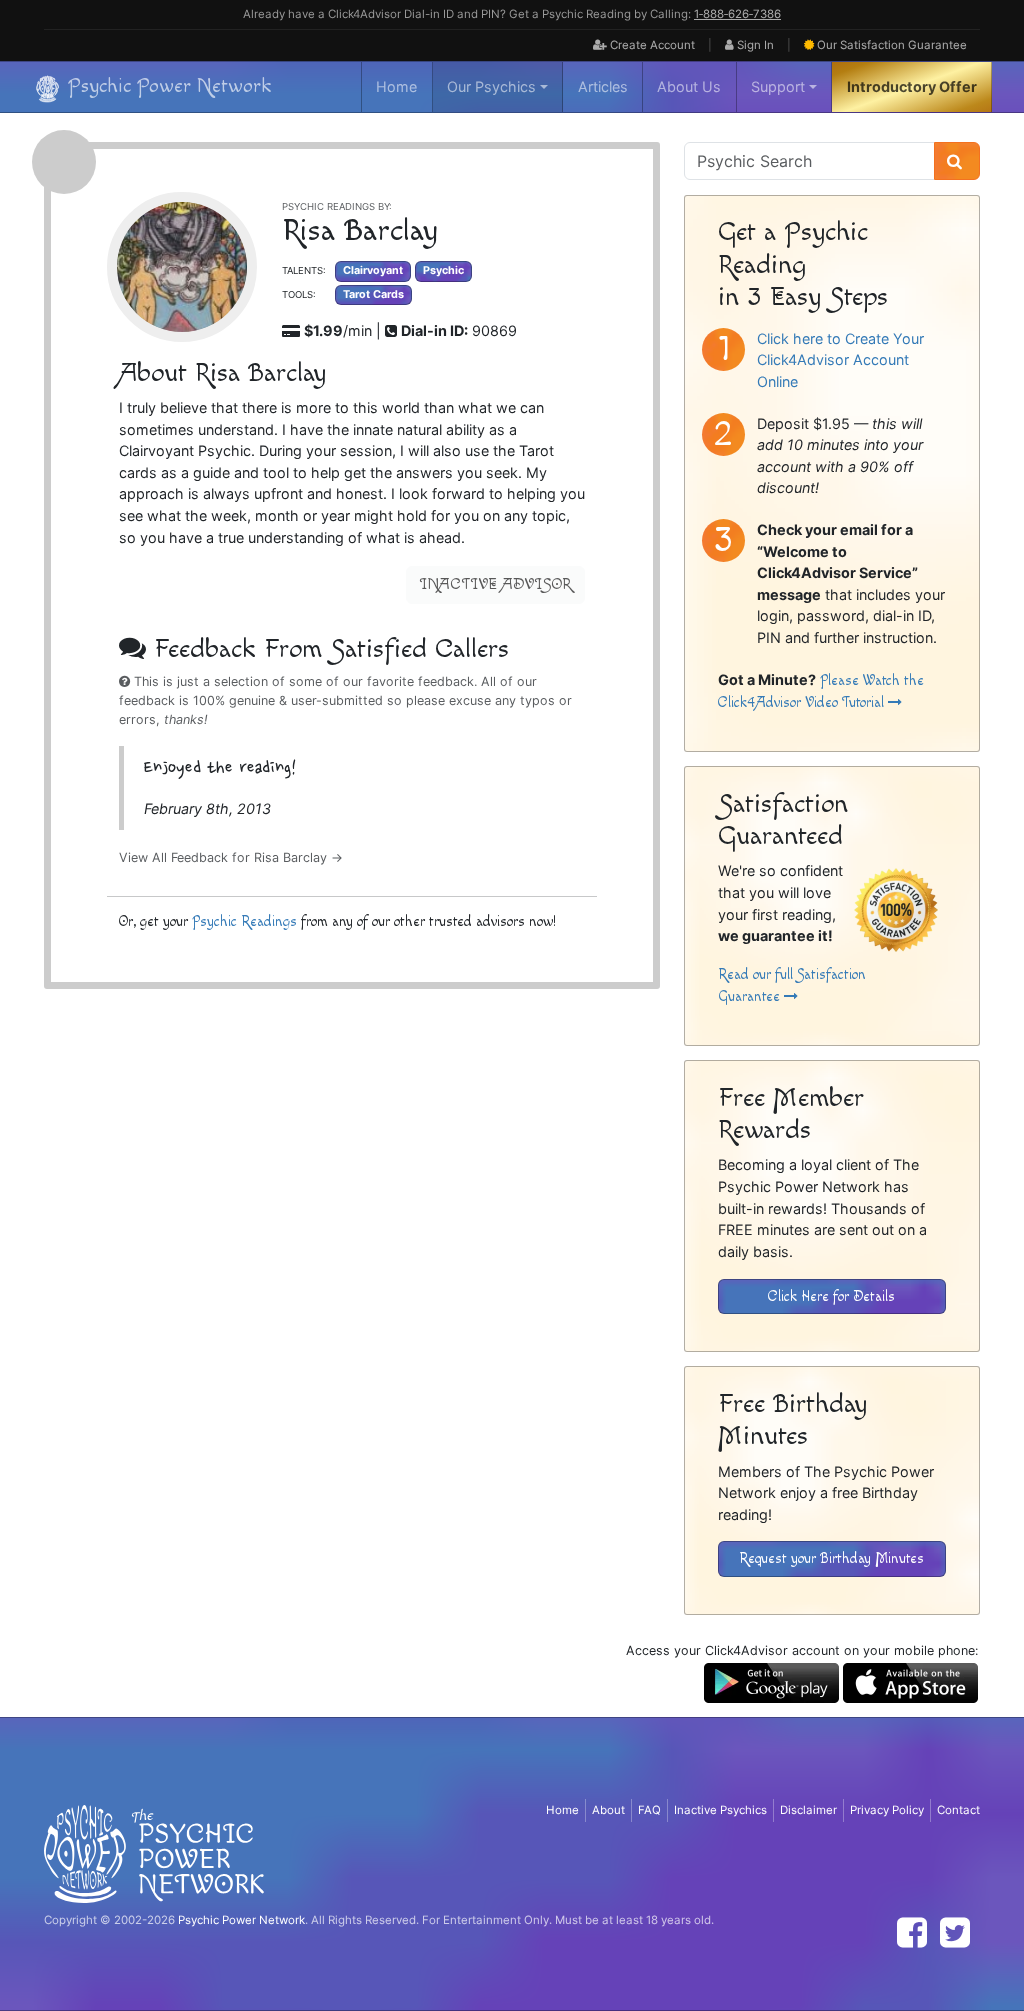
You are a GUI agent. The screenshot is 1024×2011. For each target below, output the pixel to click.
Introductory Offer (912, 86)
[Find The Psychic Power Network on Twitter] (955, 1932)
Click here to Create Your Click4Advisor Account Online (840, 360)
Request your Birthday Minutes (831, 1558)
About (608, 1810)
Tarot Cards (373, 294)
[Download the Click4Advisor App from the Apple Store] (910, 1681)
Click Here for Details (831, 1296)
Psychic (443, 270)
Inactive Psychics (720, 1810)
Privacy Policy (887, 1810)
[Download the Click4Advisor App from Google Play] (771, 1681)
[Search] (957, 161)
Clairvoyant (373, 270)
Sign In (754, 45)
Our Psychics (491, 86)
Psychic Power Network (241, 1920)
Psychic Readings (244, 921)
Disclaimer (808, 1810)
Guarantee (892, 45)
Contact (958, 1810)
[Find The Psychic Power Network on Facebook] (912, 1932)
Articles (603, 86)
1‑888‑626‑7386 (737, 14)
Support (778, 86)
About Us (689, 86)
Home (396, 86)
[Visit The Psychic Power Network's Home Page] (154, 1853)
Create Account (651, 45)
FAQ (649, 1810)
